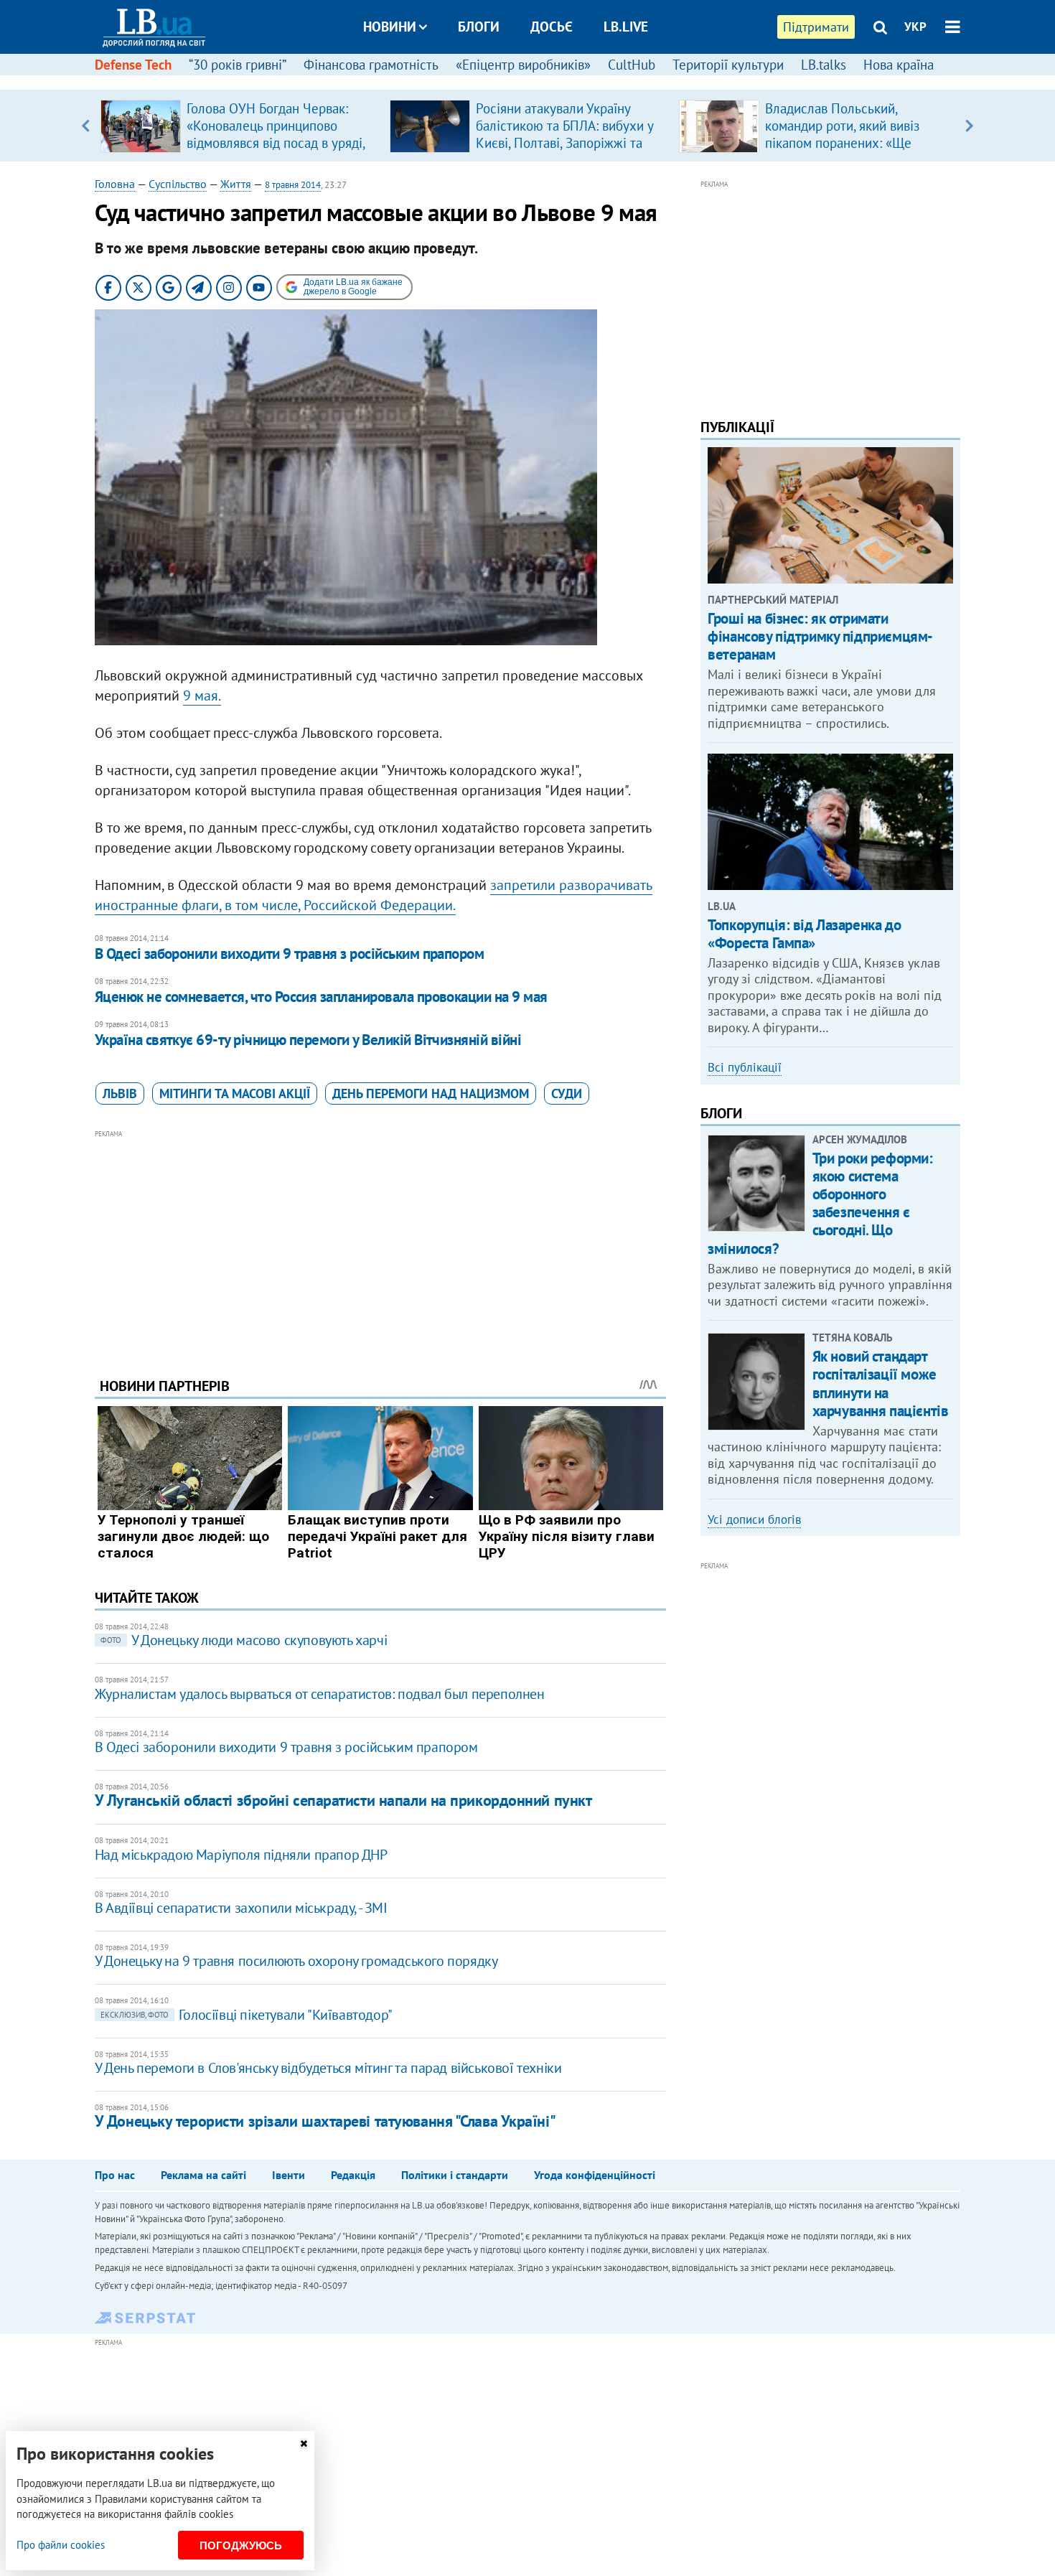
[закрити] (304, 2444)
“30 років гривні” (238, 65)
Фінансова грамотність (371, 65)
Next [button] (969, 126)
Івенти (289, 2175)
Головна (115, 184)
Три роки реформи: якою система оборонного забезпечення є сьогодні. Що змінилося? (820, 1203)
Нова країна (899, 65)
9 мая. (202, 695)
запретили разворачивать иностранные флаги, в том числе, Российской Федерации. (374, 895)
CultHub (632, 65)
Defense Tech (133, 65)
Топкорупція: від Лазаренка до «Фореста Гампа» (804, 934)
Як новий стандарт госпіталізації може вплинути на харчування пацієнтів (881, 1383)
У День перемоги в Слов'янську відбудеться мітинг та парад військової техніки (328, 2068)
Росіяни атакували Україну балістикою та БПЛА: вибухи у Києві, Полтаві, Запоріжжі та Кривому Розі (564, 134)
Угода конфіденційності (595, 2175)
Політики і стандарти (455, 2175)
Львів (120, 1093)
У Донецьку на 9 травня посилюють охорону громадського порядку (296, 1961)
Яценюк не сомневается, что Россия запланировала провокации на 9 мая (321, 997)
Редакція (353, 2175)
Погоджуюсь (241, 2545)
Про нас (115, 2175)
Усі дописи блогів (754, 1519)
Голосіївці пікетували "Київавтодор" (247, 2015)
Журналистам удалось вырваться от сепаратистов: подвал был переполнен (320, 1694)
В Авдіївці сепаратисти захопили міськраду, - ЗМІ (241, 1908)
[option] (239, 126)
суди (567, 1093)
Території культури (728, 65)
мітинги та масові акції (235, 1093)
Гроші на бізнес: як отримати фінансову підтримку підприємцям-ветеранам (820, 636)
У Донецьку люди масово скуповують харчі (244, 1640)
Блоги (479, 27)
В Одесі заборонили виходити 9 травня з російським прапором (290, 954)
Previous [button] (86, 126)
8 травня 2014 (293, 185)
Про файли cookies (61, 2545)
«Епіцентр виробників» (523, 65)
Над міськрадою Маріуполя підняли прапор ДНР (241, 1855)
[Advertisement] (380, 1242)
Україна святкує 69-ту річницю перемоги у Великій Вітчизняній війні (308, 1040)
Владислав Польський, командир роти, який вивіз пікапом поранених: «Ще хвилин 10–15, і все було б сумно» (845, 143)
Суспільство (178, 184)
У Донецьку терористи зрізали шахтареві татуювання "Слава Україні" (325, 2121)
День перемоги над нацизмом (431, 1093)
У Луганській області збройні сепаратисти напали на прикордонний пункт (343, 1800)
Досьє (552, 27)
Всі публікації (745, 1067)
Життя (236, 184)
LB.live (626, 27)
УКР (915, 27)
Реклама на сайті (203, 2175)
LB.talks (824, 65)
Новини (390, 27)
